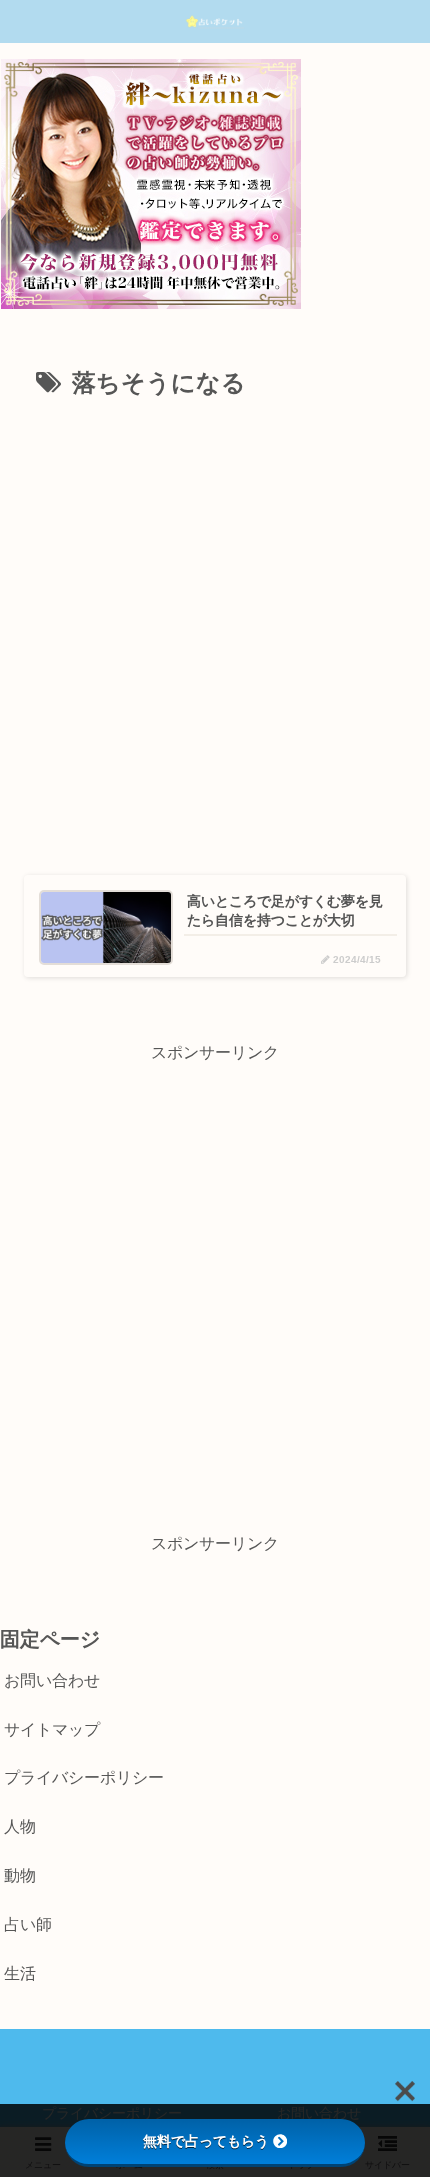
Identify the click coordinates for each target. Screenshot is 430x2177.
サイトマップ (52, 1729)
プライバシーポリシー (84, 1777)
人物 (20, 1826)
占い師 (28, 1924)
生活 (20, 1973)
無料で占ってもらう (206, 2141)
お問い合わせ (52, 1680)
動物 (20, 1875)
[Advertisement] (215, 630)
